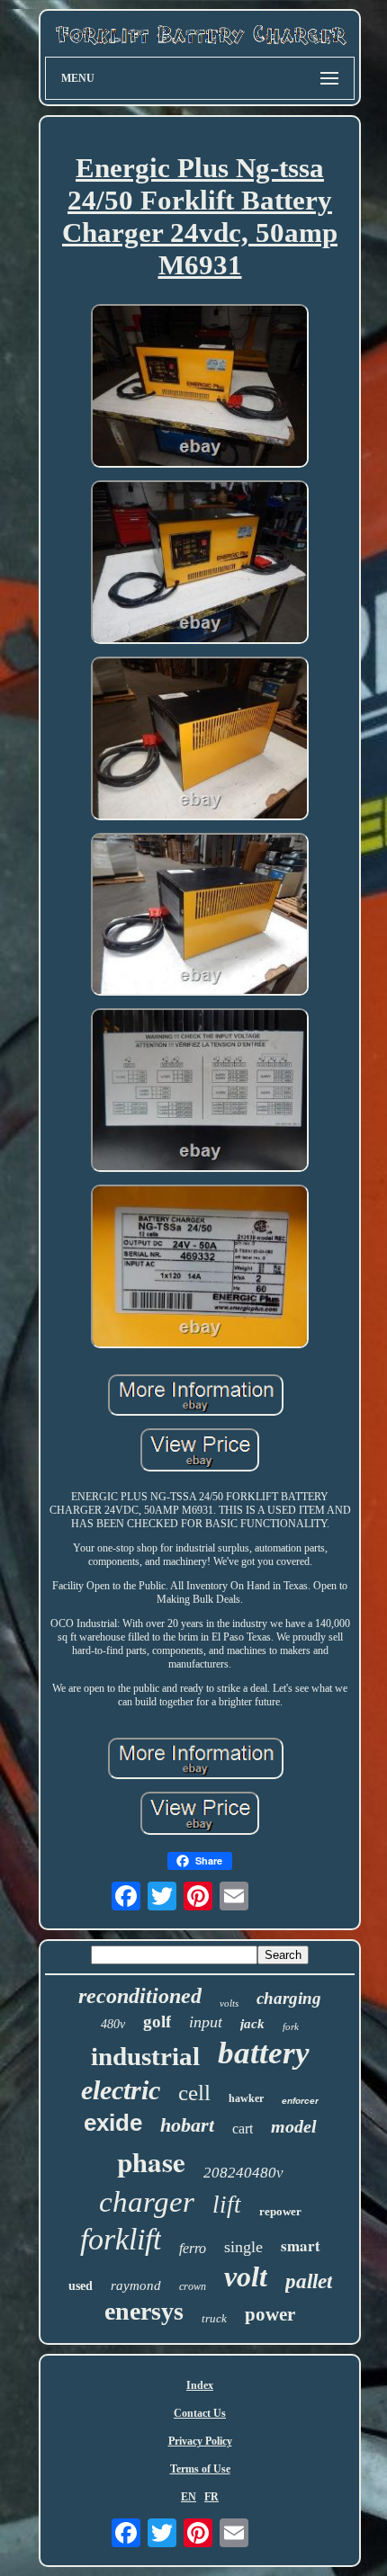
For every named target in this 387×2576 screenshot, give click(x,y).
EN (189, 2497)
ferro (193, 2248)
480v (113, 2024)
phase (151, 2161)
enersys (144, 2311)
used (81, 2286)
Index (200, 2385)
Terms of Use (200, 2469)
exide (113, 2123)
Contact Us (200, 2413)
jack (252, 2024)
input (206, 2022)
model (294, 2126)
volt (246, 2276)
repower (280, 2211)
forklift (121, 2239)
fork (291, 2026)
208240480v (243, 2173)
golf (157, 2021)
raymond (136, 2285)
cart (243, 2129)
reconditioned (140, 1996)
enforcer (300, 2101)
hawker (246, 2098)
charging (289, 1998)
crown (193, 2286)
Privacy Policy (200, 2441)
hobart (187, 2125)
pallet (309, 2281)
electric (121, 2090)
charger (147, 2202)
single (243, 2247)
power (270, 2314)
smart (301, 2245)
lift (227, 2205)
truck (214, 2318)
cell (194, 2093)
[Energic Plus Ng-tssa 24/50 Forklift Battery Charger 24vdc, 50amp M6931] (200, 388)
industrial (145, 2056)
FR (211, 2497)
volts (229, 2003)
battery (264, 2053)
